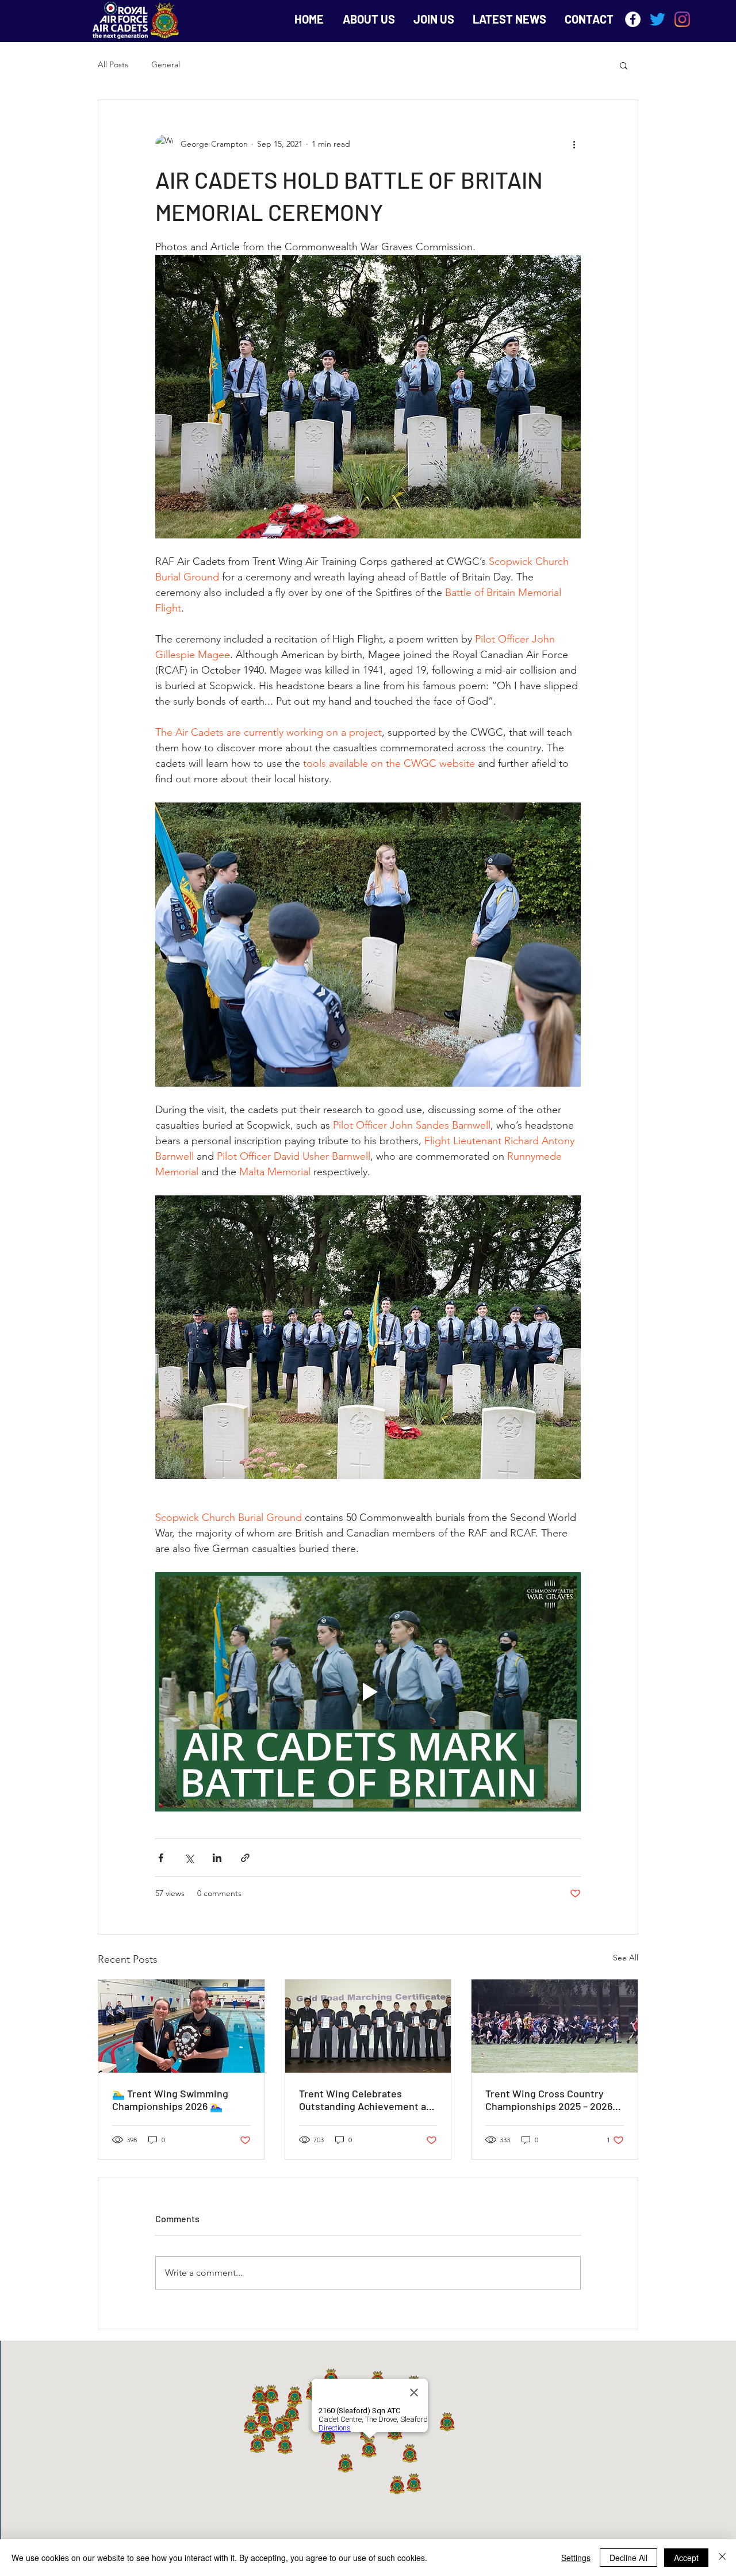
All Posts (113, 64)
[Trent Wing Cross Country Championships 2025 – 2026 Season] (555, 2026)
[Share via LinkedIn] (217, 1858)
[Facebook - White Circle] (633, 19)
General (166, 64)
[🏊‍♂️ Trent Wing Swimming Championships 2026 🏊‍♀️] (181, 2026)
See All (626, 1958)
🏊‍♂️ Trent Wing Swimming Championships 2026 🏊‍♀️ (170, 2100)
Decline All (628, 2558)
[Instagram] (682, 19)
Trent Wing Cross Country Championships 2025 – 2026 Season (549, 2100)
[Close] (722, 2558)
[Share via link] (245, 1858)
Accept (686, 2558)
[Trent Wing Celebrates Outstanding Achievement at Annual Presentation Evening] (368, 2026)
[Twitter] (658, 19)
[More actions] (574, 144)
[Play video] (368, 1692)
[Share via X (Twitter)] (189, 1858)
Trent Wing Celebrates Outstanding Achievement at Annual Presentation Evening (366, 2100)
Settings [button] (576, 2558)
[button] (624, 65)
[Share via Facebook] (161, 1858)
